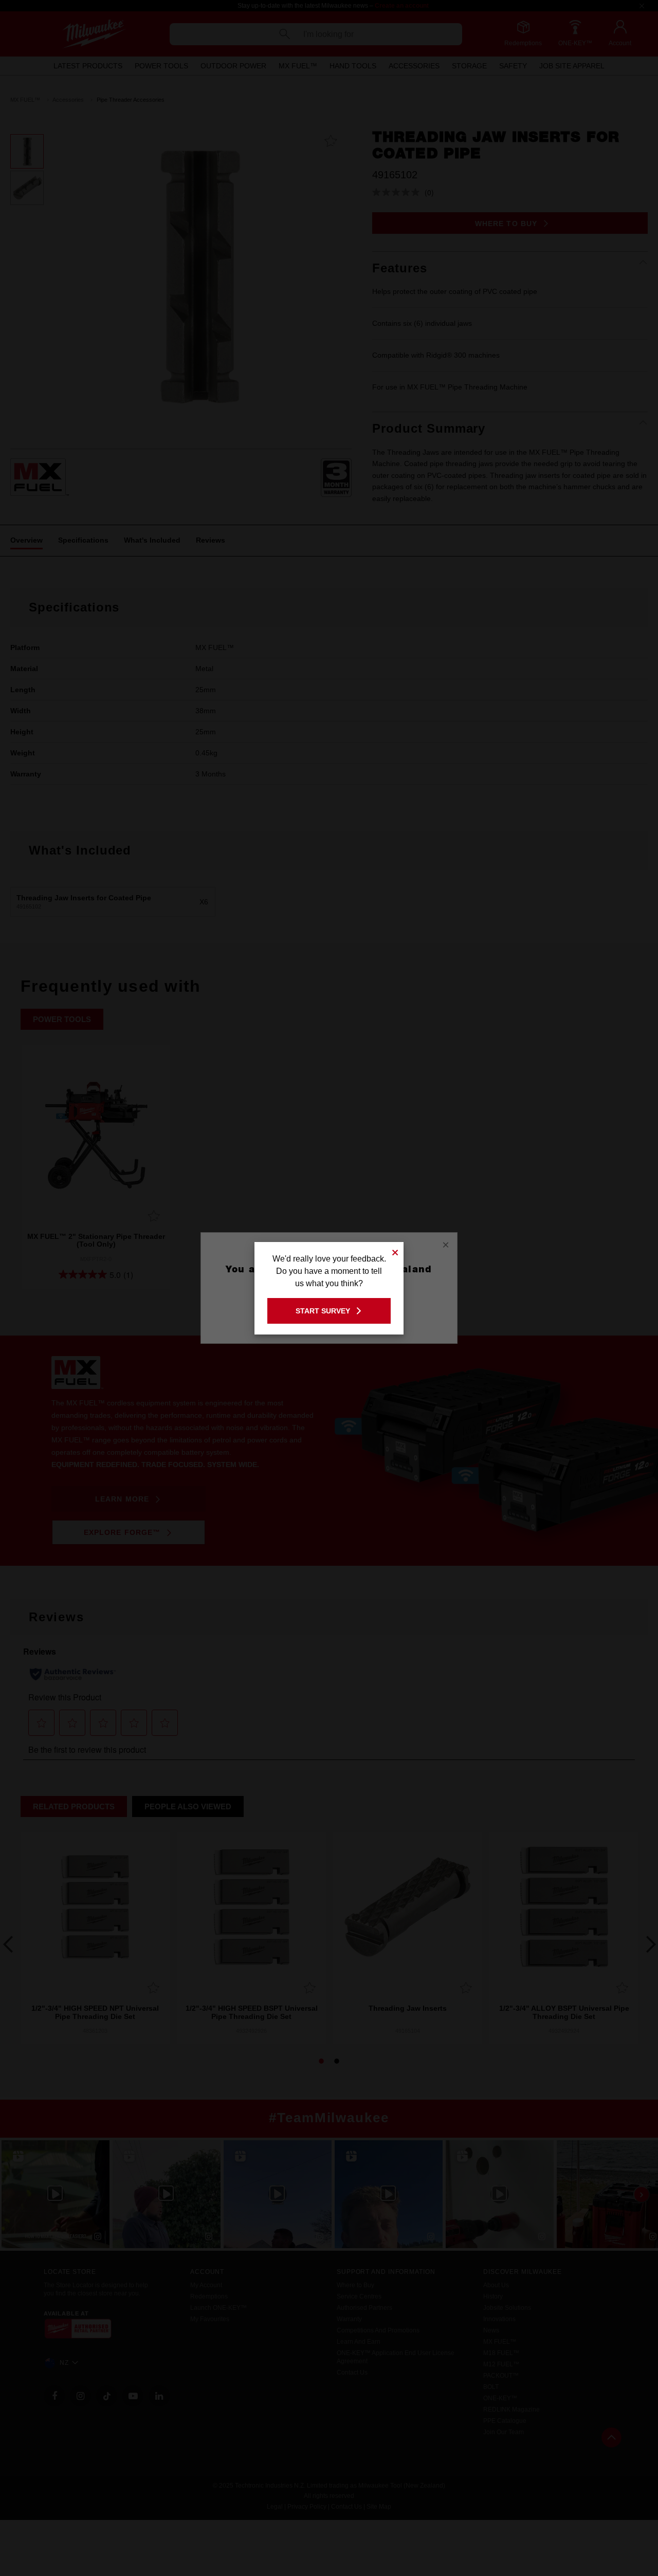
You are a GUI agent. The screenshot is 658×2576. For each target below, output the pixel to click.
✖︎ (395, 1251)
